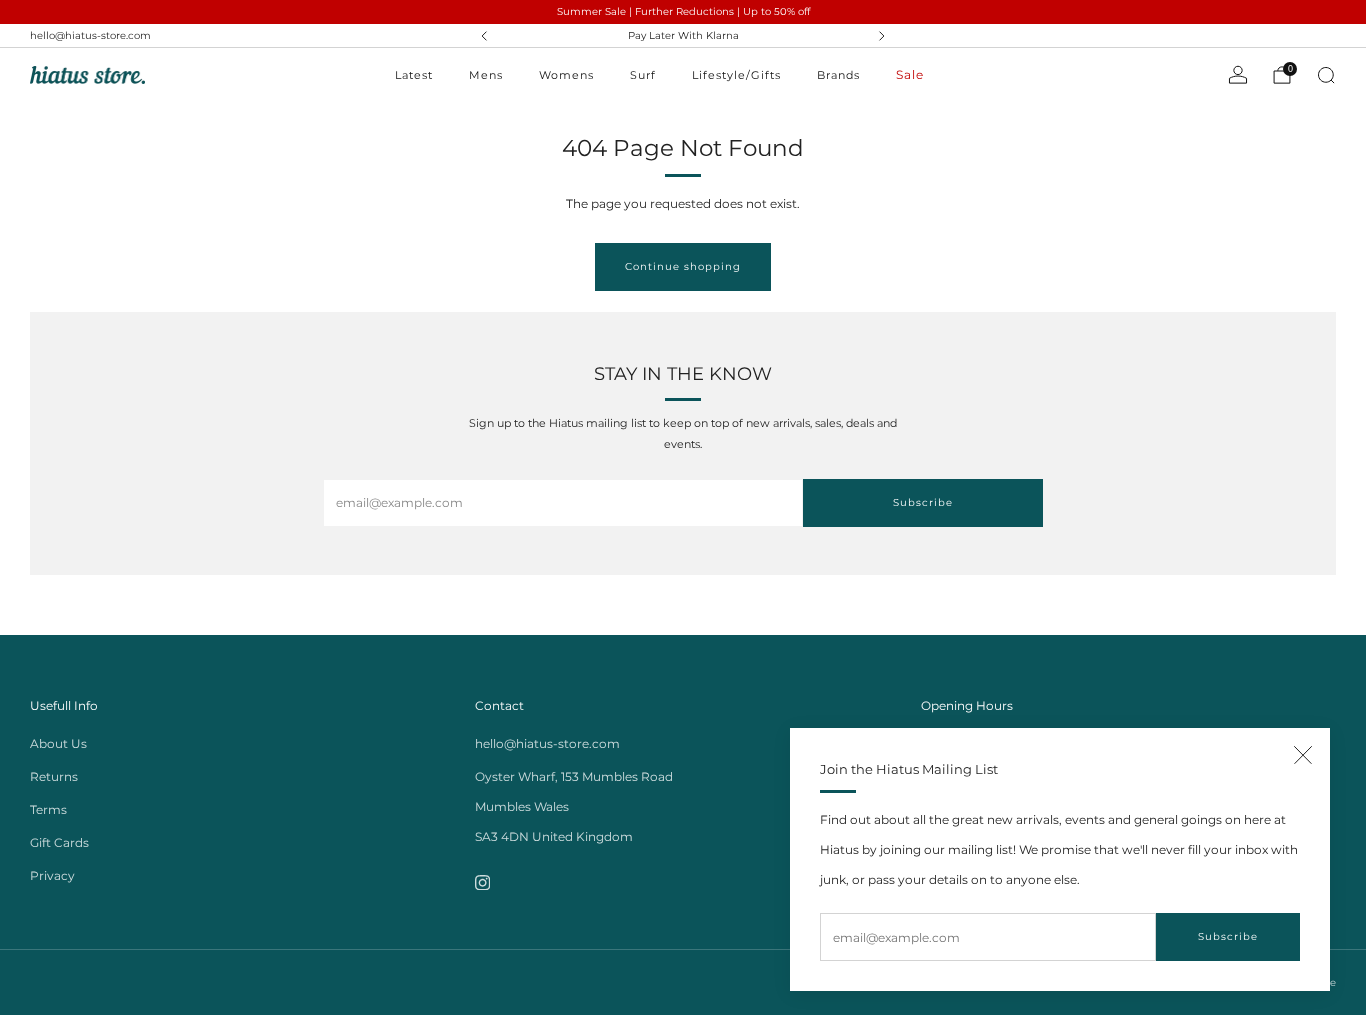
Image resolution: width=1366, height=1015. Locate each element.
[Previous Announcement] (484, 36)
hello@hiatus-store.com (90, 35)
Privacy (52, 875)
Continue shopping (683, 266)
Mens (486, 75)
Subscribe (1228, 936)
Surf (643, 75)
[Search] (1326, 75)
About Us (58, 743)
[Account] (1238, 75)
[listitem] (683, 36)
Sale (910, 74)
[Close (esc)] (1303, 755)
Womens (566, 75)
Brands (838, 75)
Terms (48, 809)
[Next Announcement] (882, 36)
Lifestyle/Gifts (736, 75)
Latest (414, 75)
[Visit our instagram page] (482, 882)
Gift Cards (59, 842)
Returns (54, 776)
